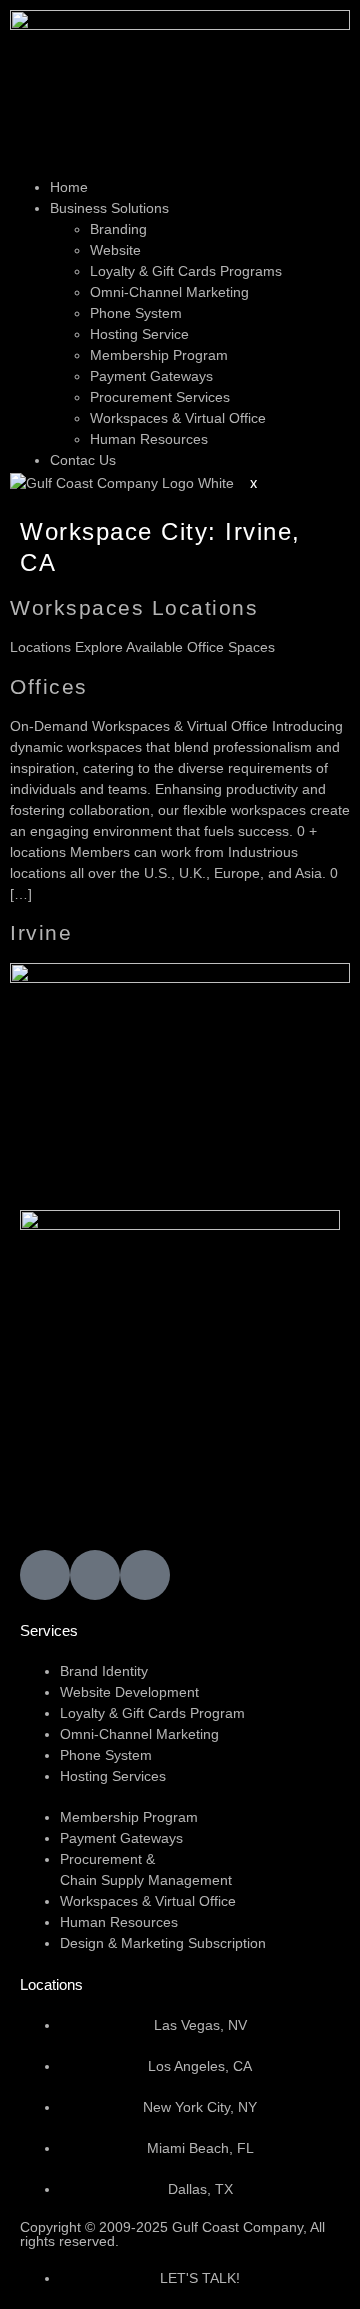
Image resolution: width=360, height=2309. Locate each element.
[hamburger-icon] (26, 169)
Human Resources (149, 439)
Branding (118, 229)
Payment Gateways (151, 376)
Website (115, 250)
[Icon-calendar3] (95, 1575)
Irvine (41, 932)
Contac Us (83, 460)
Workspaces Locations (134, 607)
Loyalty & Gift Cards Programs (186, 271)
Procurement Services (160, 397)
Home (69, 187)
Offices (49, 686)
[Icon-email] (45, 1575)
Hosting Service (139, 334)
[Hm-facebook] (145, 1575)
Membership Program (159, 355)
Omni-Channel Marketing (169, 292)
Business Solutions (109, 208)
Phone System (136, 313)
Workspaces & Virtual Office (178, 418)
